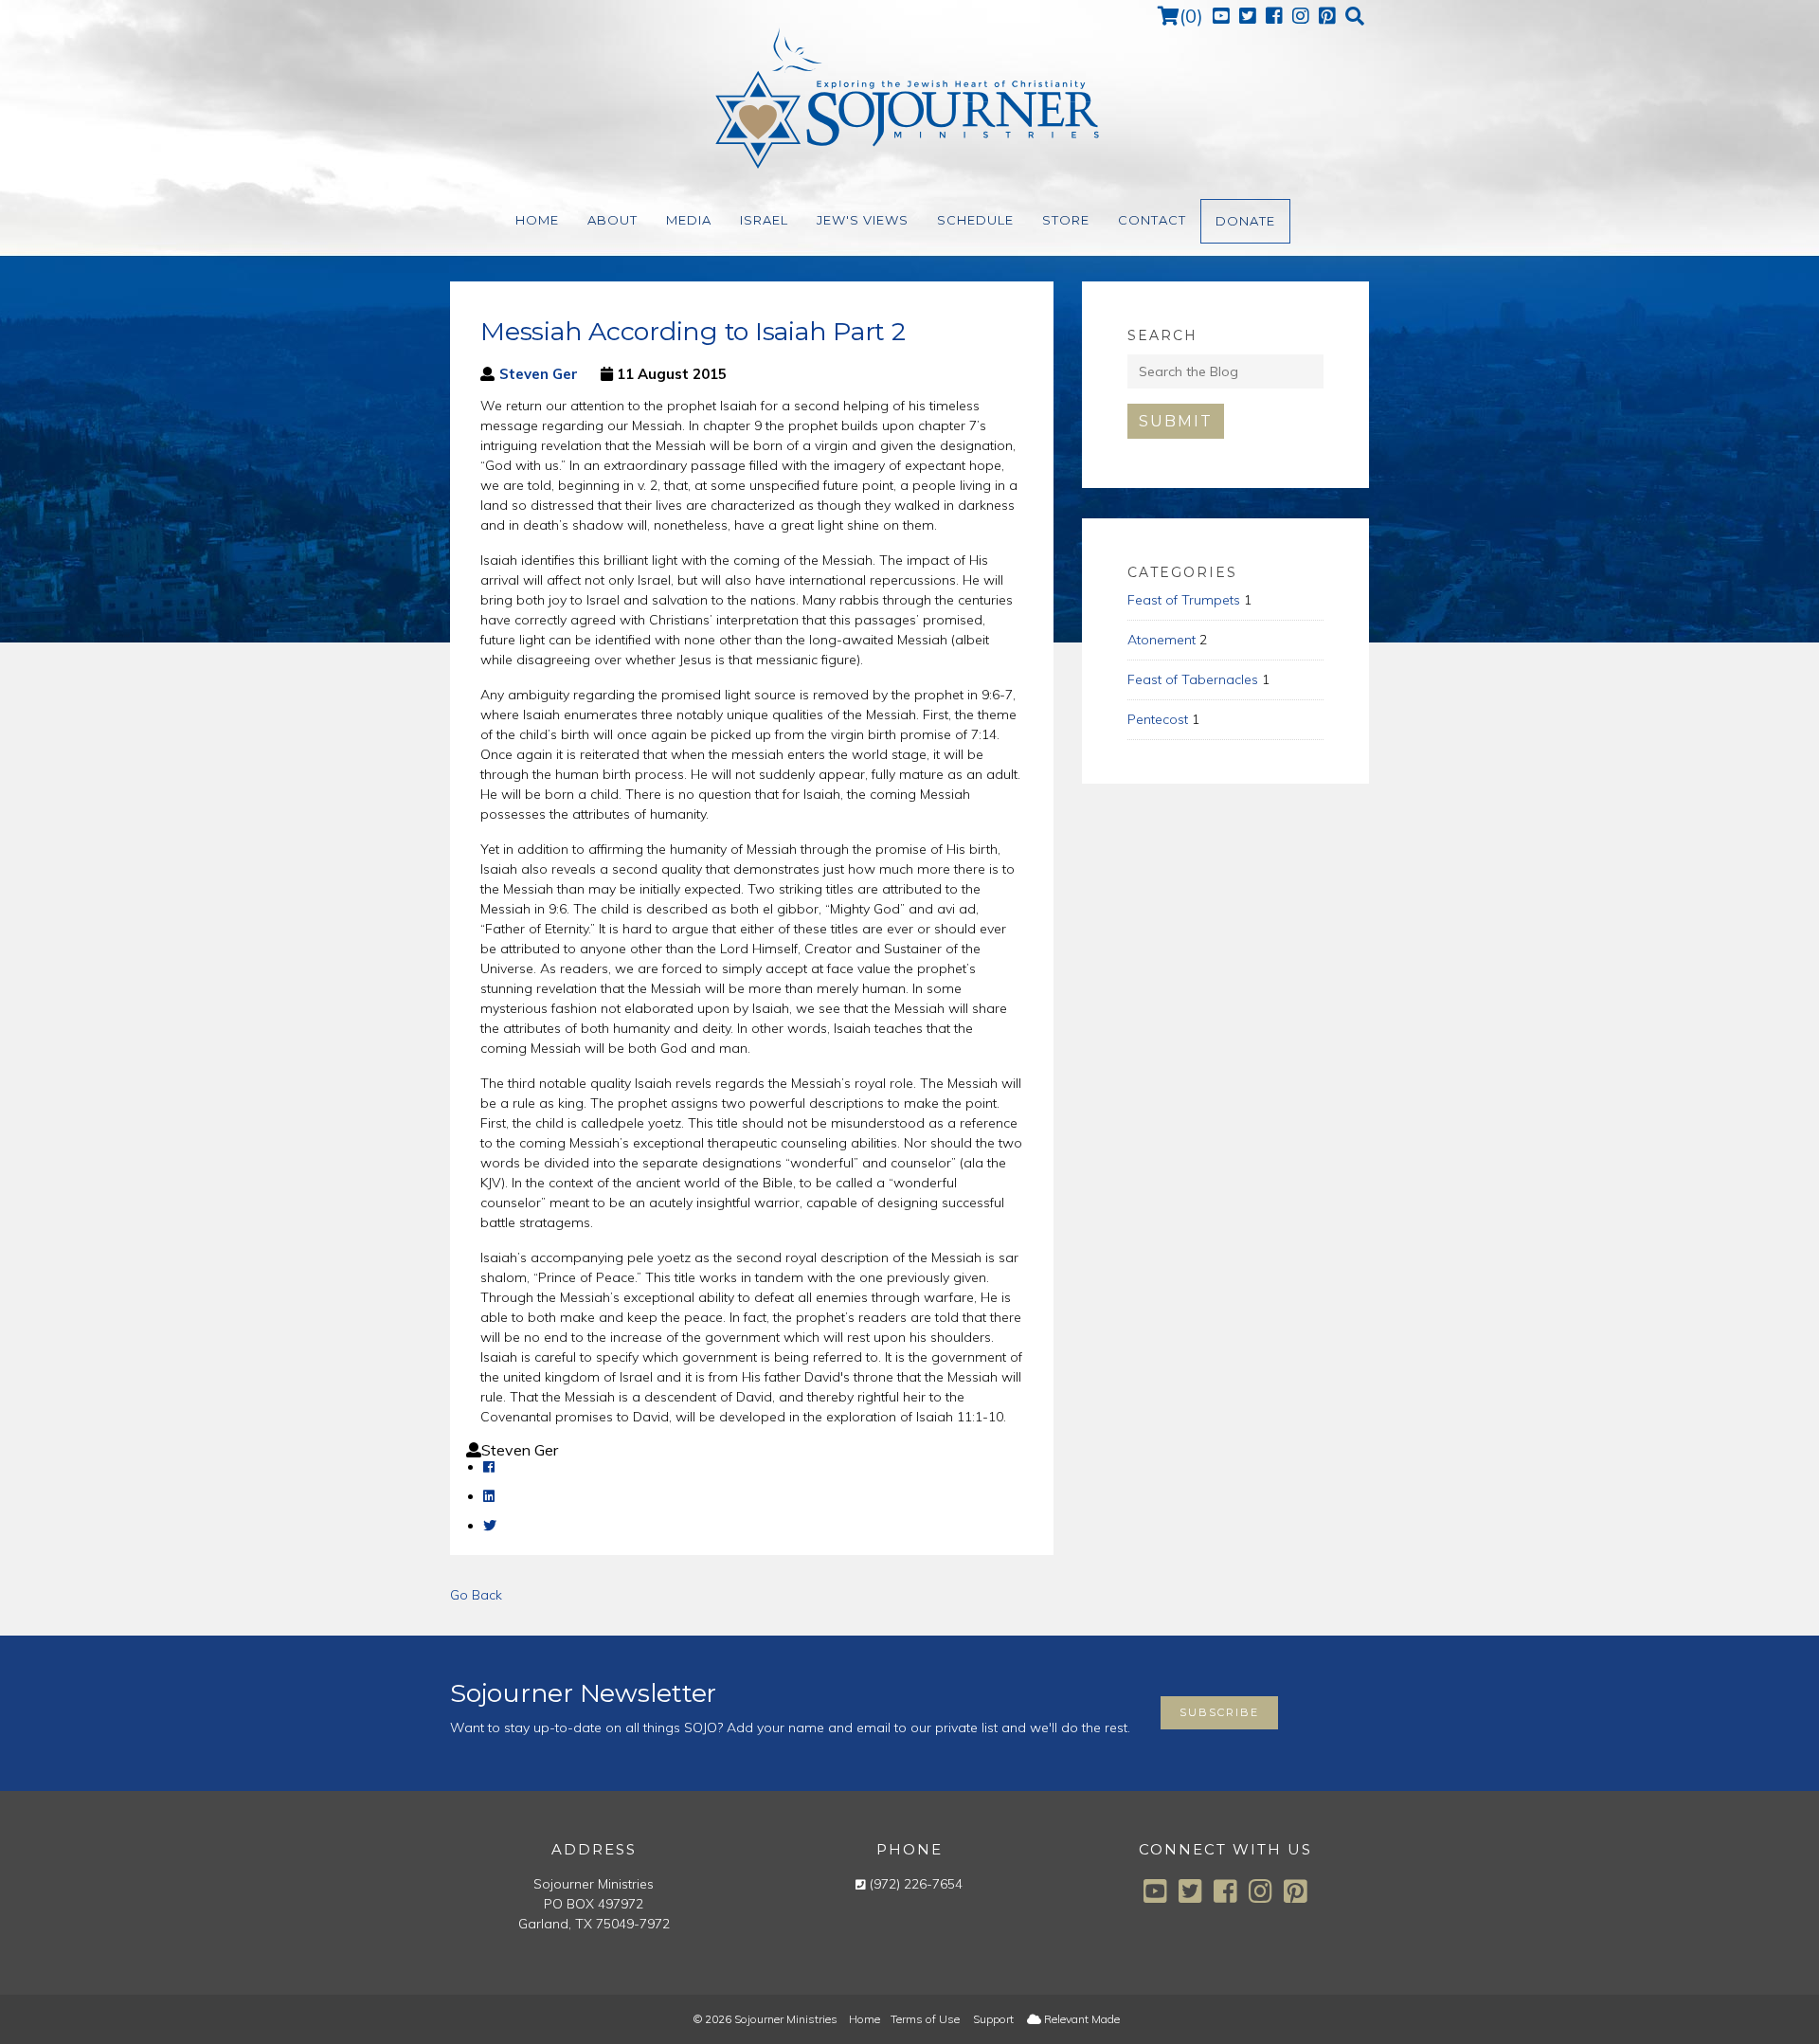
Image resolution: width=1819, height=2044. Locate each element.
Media (689, 220)
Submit (1176, 421)
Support (993, 2019)
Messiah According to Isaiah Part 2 (693, 331)
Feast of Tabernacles (1193, 679)
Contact (1152, 220)
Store (1066, 220)
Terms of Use (925, 2019)
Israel (764, 220)
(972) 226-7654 (916, 1884)
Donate (1245, 221)
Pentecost (1158, 719)
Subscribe (1219, 1712)
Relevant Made (1081, 2019)
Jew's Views (863, 220)
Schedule (975, 220)
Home (537, 220)
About (612, 220)
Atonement (1162, 640)
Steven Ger (539, 374)
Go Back (476, 1595)
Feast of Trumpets (1184, 600)
